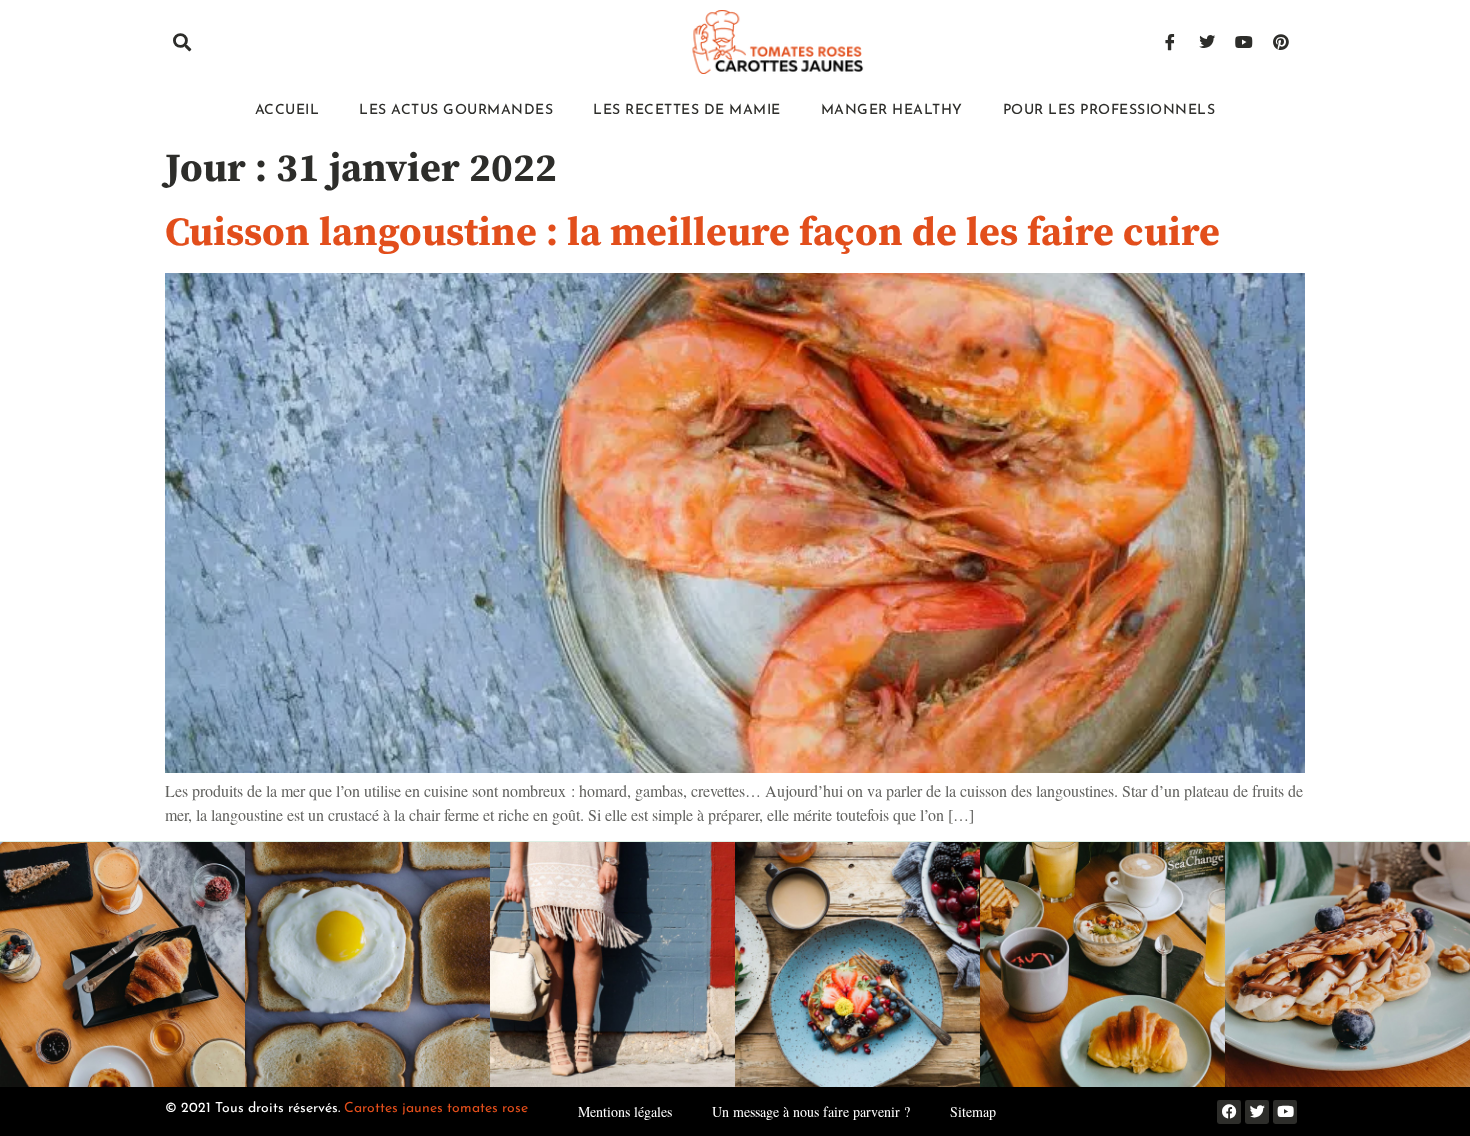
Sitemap (973, 1111)
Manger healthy (892, 110)
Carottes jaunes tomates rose (436, 1108)
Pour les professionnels (1109, 110)
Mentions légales (625, 1111)
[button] (181, 42)
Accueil (287, 110)
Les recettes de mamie (687, 110)
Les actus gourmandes (456, 110)
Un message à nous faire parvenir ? (811, 1111)
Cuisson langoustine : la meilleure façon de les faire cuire (692, 233)
